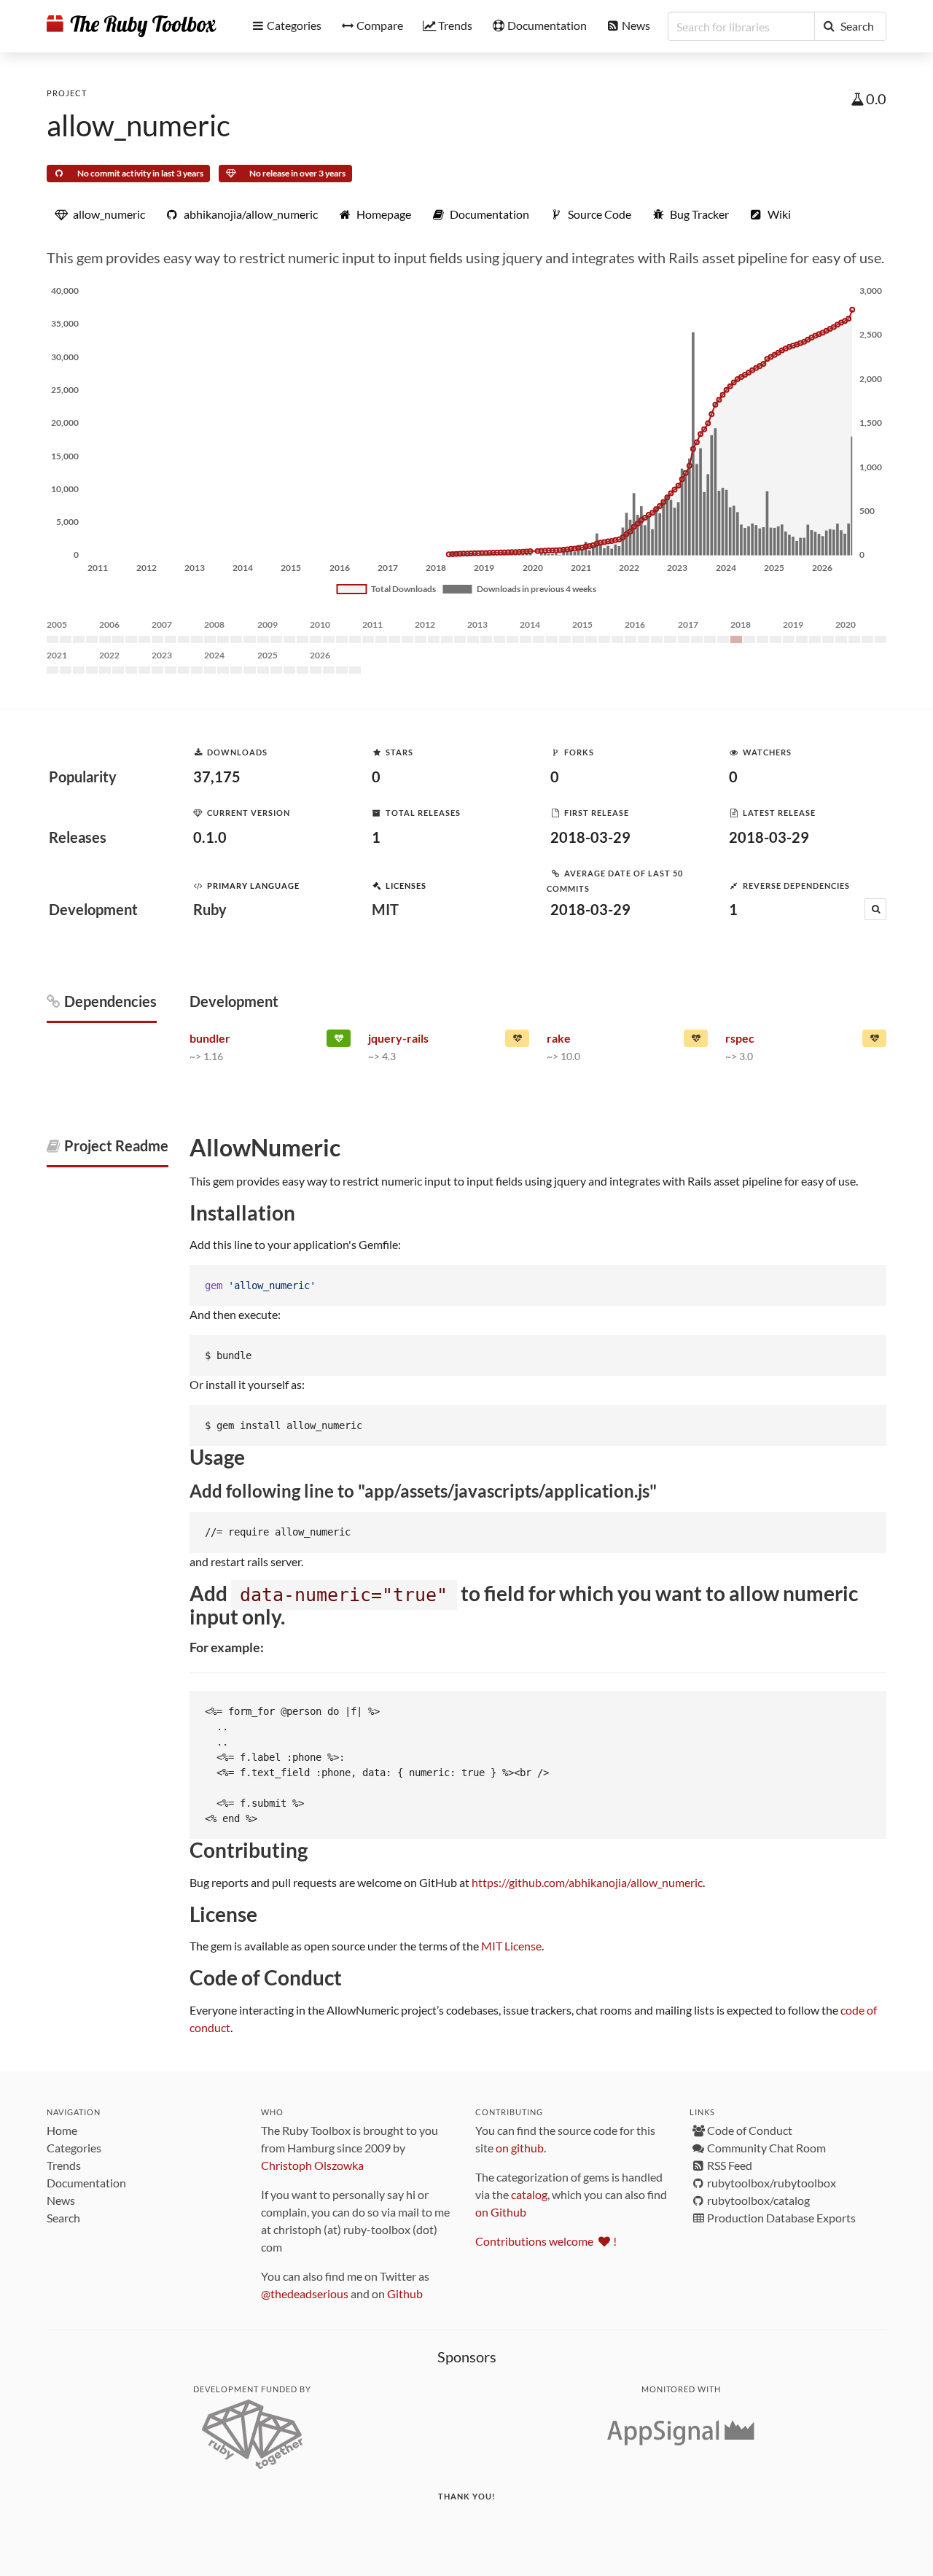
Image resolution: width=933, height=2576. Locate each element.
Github (405, 2293)
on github (520, 2148)
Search (63, 2218)
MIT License (511, 1946)
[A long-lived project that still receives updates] (339, 1041)
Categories (74, 2148)
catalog (529, 2194)
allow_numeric (138, 125)
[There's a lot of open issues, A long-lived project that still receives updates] (696, 1041)
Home (62, 2130)
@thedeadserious (305, 2293)
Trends (64, 2165)
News (61, 2200)
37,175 (217, 777)
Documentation (86, 2183)
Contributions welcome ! (546, 2241)
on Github (501, 2212)
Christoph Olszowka (312, 2165)
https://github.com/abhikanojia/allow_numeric (587, 1882)
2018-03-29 (590, 837)
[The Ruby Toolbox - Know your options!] (132, 26)
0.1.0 (210, 837)
